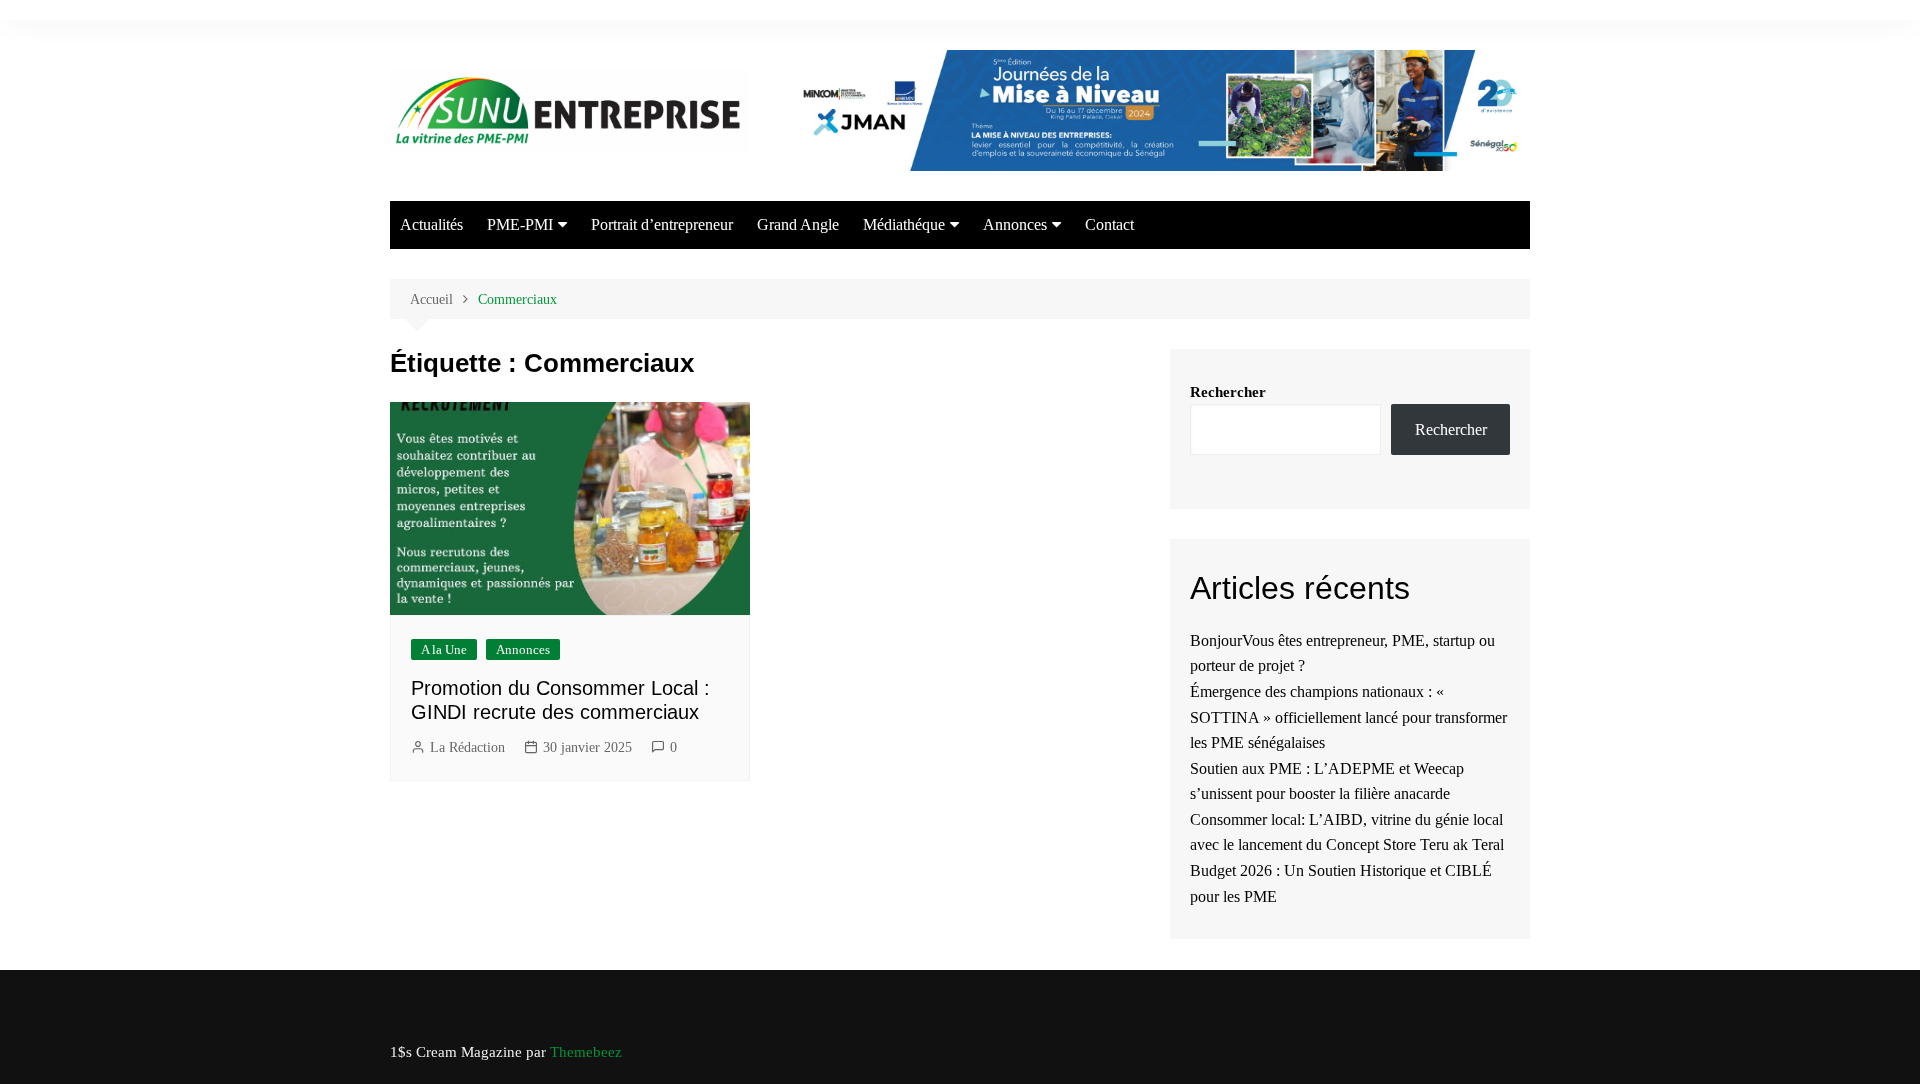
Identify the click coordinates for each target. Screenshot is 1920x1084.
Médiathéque (904, 224)
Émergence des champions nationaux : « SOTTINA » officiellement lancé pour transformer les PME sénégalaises (1348, 717)
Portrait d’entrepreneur (662, 224)
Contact (1109, 224)
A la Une (444, 649)
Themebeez (586, 1052)
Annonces (1015, 224)
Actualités (431, 224)
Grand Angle (798, 224)
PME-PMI (520, 224)
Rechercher (1228, 392)
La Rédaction (467, 747)
